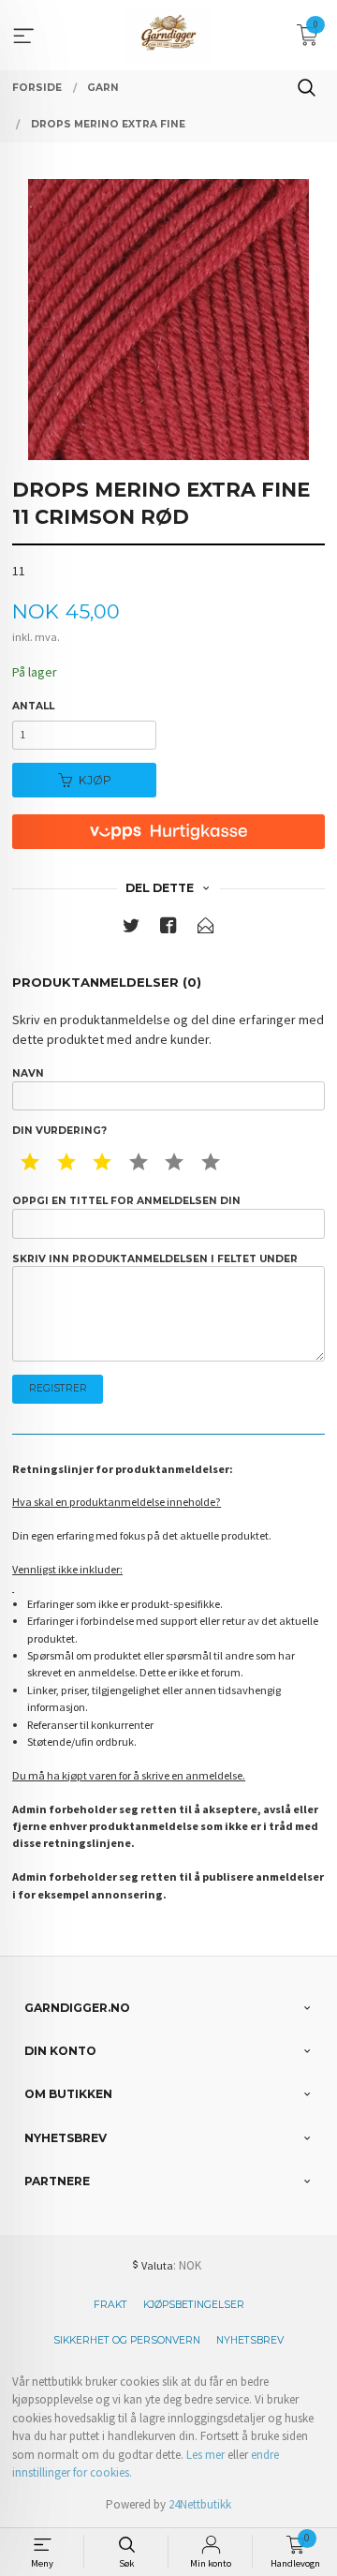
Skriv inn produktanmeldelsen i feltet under (155, 1259)
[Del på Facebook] (168, 929)
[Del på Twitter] (131, 929)
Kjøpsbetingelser (194, 2305)
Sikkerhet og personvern (127, 2340)
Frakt (110, 2305)
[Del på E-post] (206, 929)
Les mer (205, 2455)
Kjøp (95, 780)
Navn (28, 1073)
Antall (33, 706)
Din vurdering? (59, 1131)
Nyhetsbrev (250, 2340)
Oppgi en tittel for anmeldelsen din (126, 1201)
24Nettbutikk (200, 2504)
